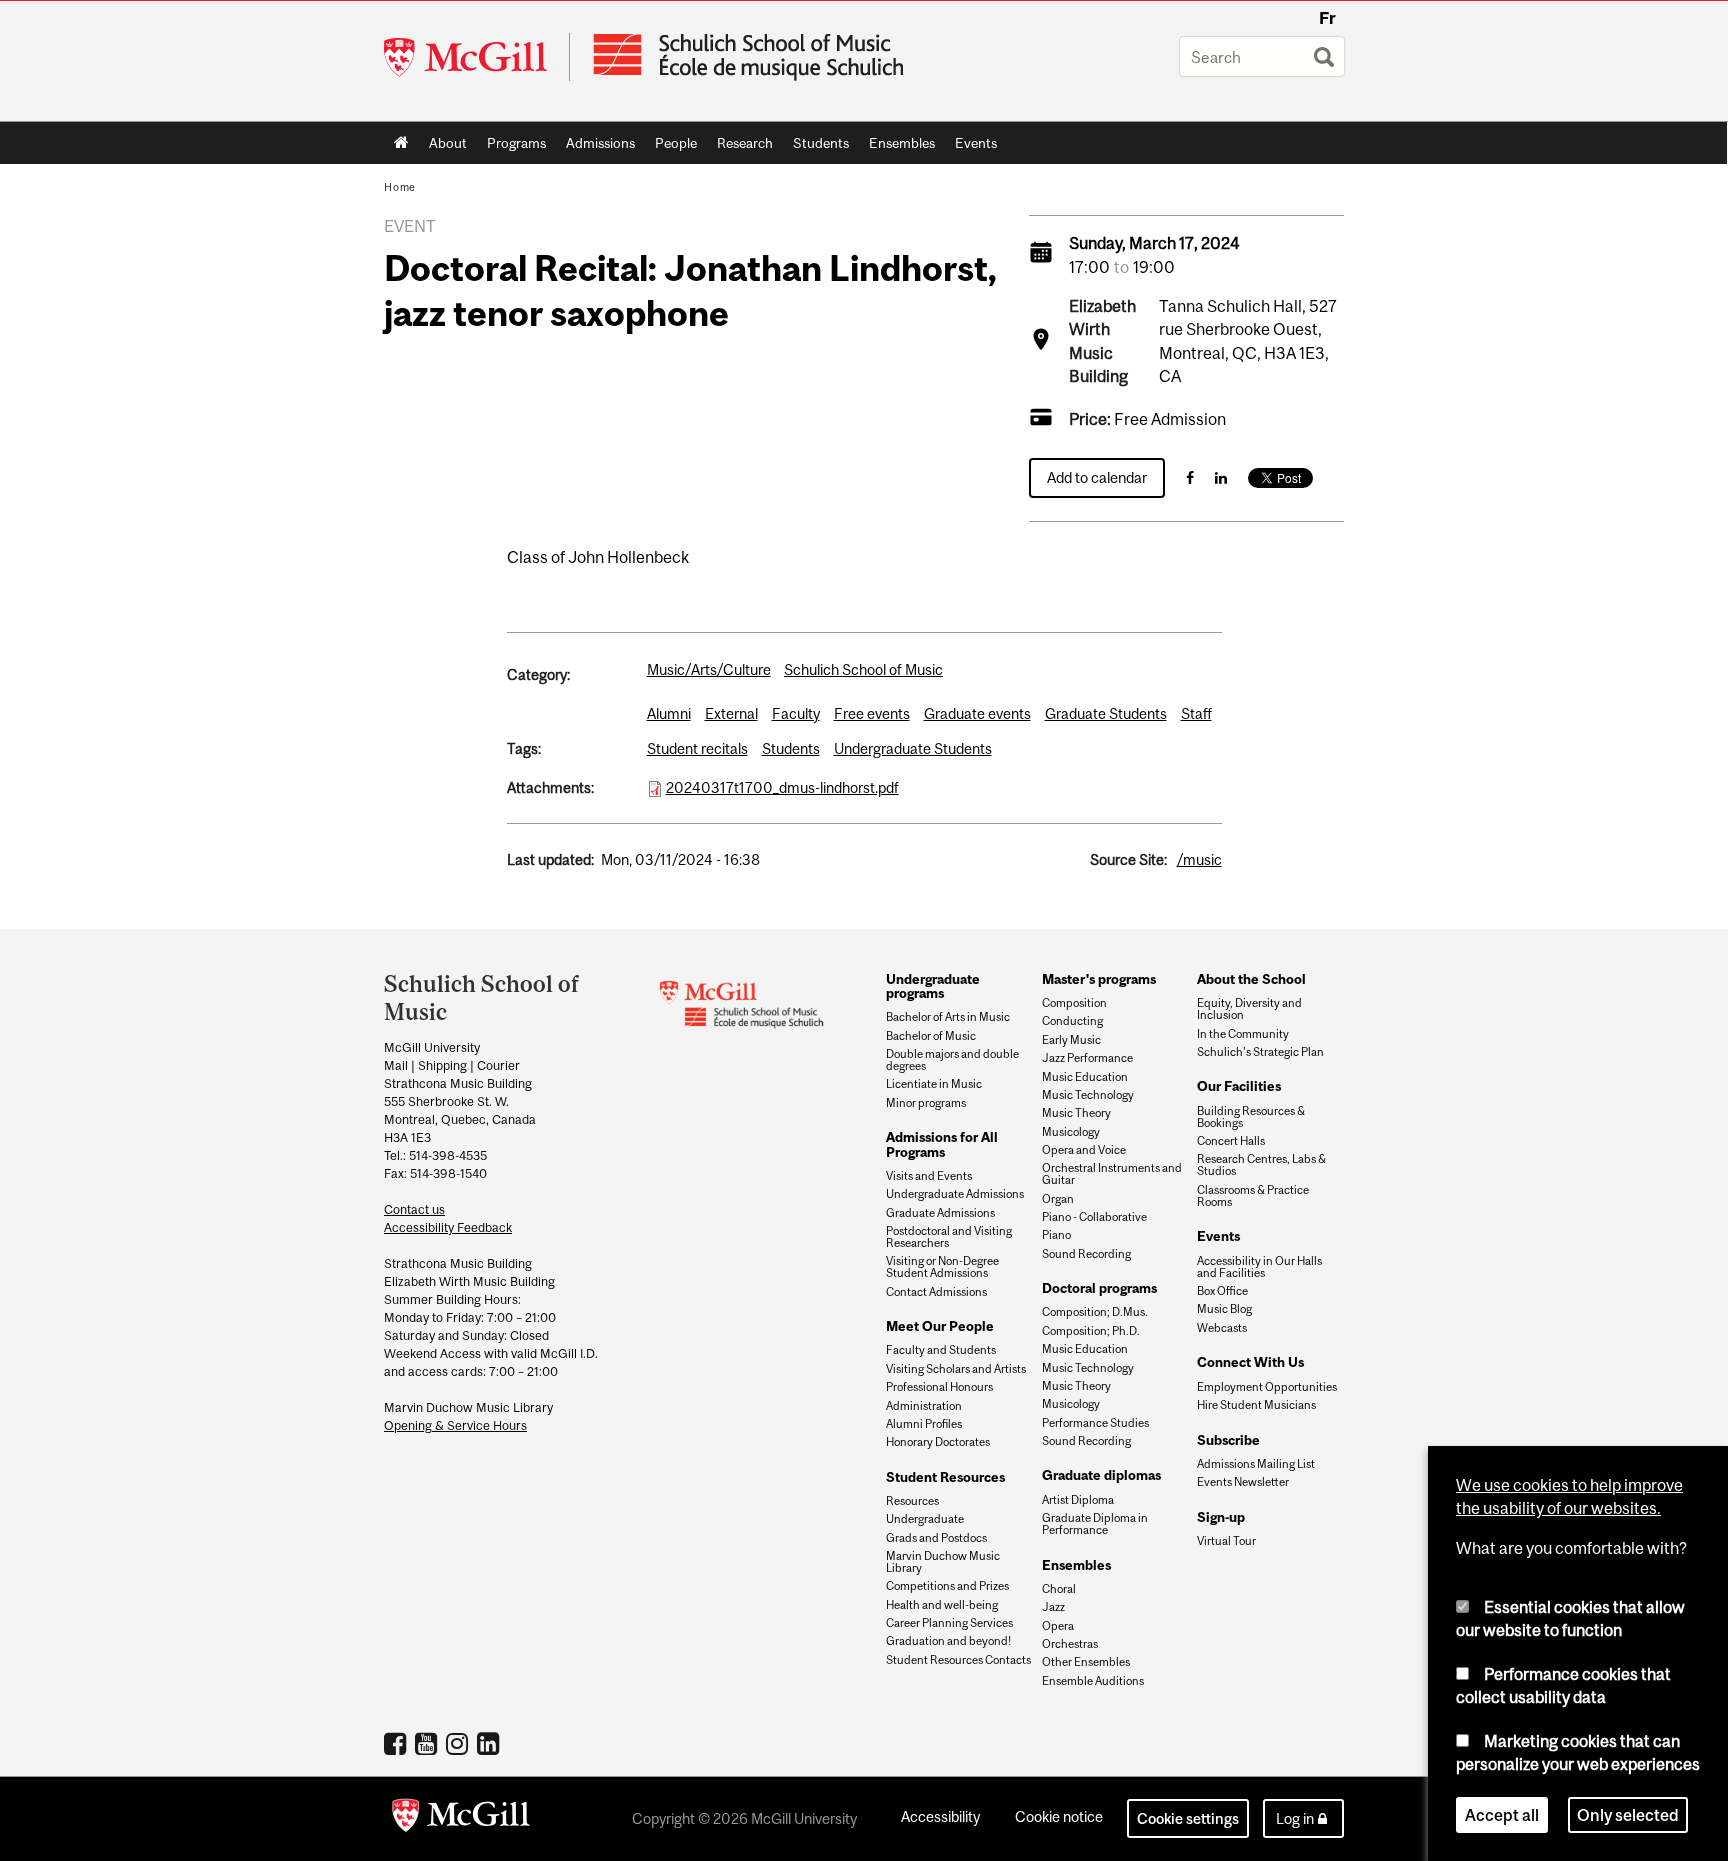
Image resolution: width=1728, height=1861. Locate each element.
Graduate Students (1106, 713)
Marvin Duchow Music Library (943, 1562)
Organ (1058, 1199)
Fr (1327, 18)
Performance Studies (1095, 1423)
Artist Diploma (1078, 1500)
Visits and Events (929, 1176)
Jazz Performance (1087, 1058)
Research (740, 147)
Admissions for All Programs (942, 1144)
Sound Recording (1086, 1254)
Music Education (1085, 1077)
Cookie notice (1059, 1816)
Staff (1196, 713)
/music (1199, 859)
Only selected (1628, 1815)
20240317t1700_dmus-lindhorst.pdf (782, 787)
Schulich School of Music (863, 669)
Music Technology (1088, 1095)
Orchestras (1070, 1644)
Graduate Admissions (940, 1213)
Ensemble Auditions (1093, 1681)
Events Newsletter (1243, 1482)
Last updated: (550, 859)
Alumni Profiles (924, 1424)
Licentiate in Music (934, 1084)
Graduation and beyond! (948, 1641)
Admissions (595, 147)
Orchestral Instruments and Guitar (1112, 1174)
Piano (1056, 1235)
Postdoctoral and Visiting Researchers (949, 1237)
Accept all (1502, 1815)
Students (816, 147)
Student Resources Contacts (958, 1660)
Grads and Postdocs (936, 1538)
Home (401, 143)
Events (971, 147)
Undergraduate (925, 1519)
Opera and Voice (1084, 1150)
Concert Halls (1231, 1141)
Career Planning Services (949, 1623)
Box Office (1222, 1291)
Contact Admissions (936, 1292)
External (731, 713)
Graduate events (977, 713)
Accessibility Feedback (448, 1227)
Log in (1295, 1818)
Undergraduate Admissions (955, 1194)
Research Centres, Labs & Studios (1261, 1165)
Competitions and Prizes (947, 1586)
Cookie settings (1188, 1818)
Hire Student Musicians (1256, 1405)
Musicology (1071, 1132)
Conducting (1072, 1021)
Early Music (1071, 1040)
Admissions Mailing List (1256, 1464)
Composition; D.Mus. (1095, 1312)
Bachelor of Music (931, 1036)
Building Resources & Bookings (1251, 1117)
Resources (912, 1501)
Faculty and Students (941, 1350)
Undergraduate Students (913, 748)
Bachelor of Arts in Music (948, 1017)
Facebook (397, 1743)
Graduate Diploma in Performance (1095, 1524)
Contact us (414, 1209)
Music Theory (1076, 1113)
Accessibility (940, 1816)
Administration (924, 1406)
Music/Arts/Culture (709, 669)
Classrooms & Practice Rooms (1253, 1196)
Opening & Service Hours (455, 1425)
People (671, 147)
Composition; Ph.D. (1091, 1331)
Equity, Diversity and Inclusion (1249, 1009)
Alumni (669, 713)
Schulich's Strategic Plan (1260, 1052)
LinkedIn (490, 1743)
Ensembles (897, 147)
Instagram (459, 1743)
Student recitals (697, 748)
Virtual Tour (1226, 1541)
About (443, 147)
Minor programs (926, 1103)
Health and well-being (942, 1605)
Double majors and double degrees (952, 1060)
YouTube (428, 1743)
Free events (872, 713)
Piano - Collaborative (1094, 1217)
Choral (1059, 1589)
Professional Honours (939, 1387)
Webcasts (1222, 1328)
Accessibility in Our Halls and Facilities (1259, 1267)
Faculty (796, 713)
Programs (511, 147)
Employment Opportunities (1267, 1387)
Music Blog (1224, 1309)
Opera (1058, 1626)
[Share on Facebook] (1190, 477)
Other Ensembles (1086, 1662)
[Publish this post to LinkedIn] (1221, 477)
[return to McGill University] (461, 1819)
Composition (1074, 1003)
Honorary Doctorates (938, 1442)
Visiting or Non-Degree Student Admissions (942, 1267)
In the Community (1243, 1034)
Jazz (1053, 1607)
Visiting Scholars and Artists (956, 1369)
